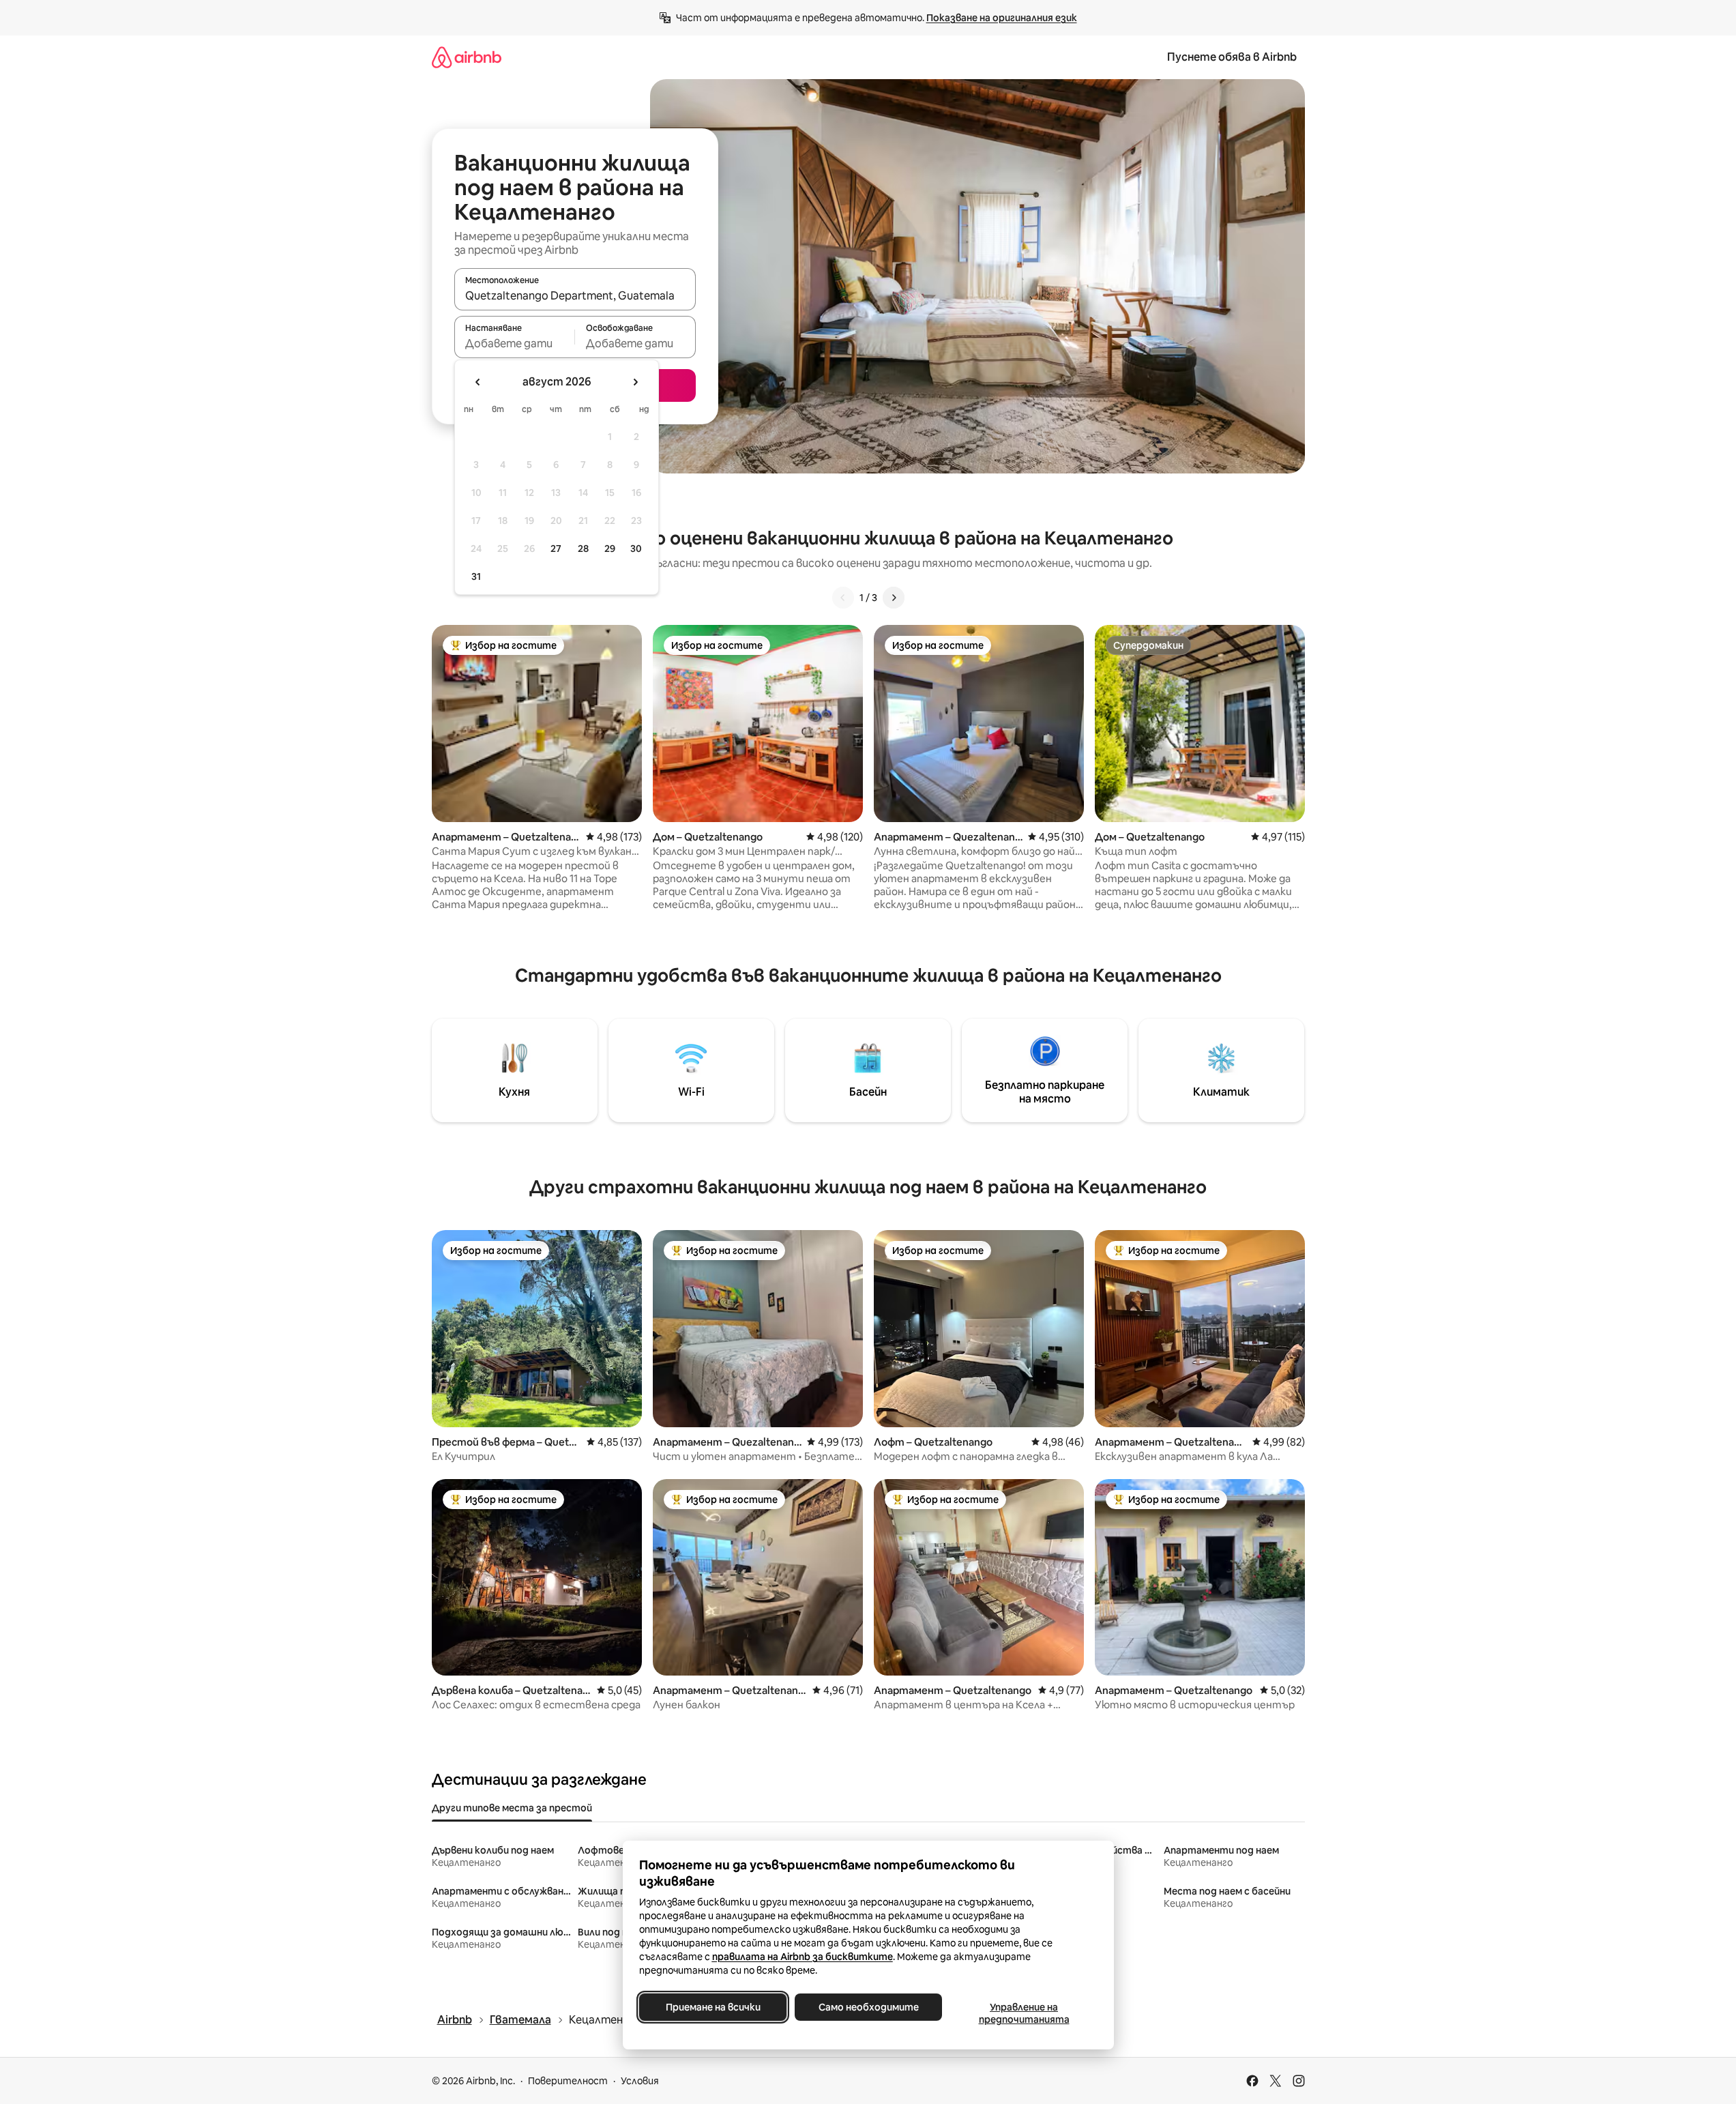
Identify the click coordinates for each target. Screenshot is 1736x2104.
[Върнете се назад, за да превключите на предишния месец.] (478, 382)
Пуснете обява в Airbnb (1232, 57)
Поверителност (568, 2081)
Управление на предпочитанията (1024, 2013)
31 (476, 576)
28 (583, 549)
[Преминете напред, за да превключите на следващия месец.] (635, 382)
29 (610, 549)
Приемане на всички (712, 2007)
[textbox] (515, 343)
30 (636, 549)
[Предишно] (843, 598)
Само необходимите (868, 2007)
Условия (640, 2081)
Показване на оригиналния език (1002, 18)
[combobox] (575, 295)
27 (556, 549)
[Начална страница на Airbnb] (467, 57)
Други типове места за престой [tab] (512, 1808)
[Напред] (894, 598)
